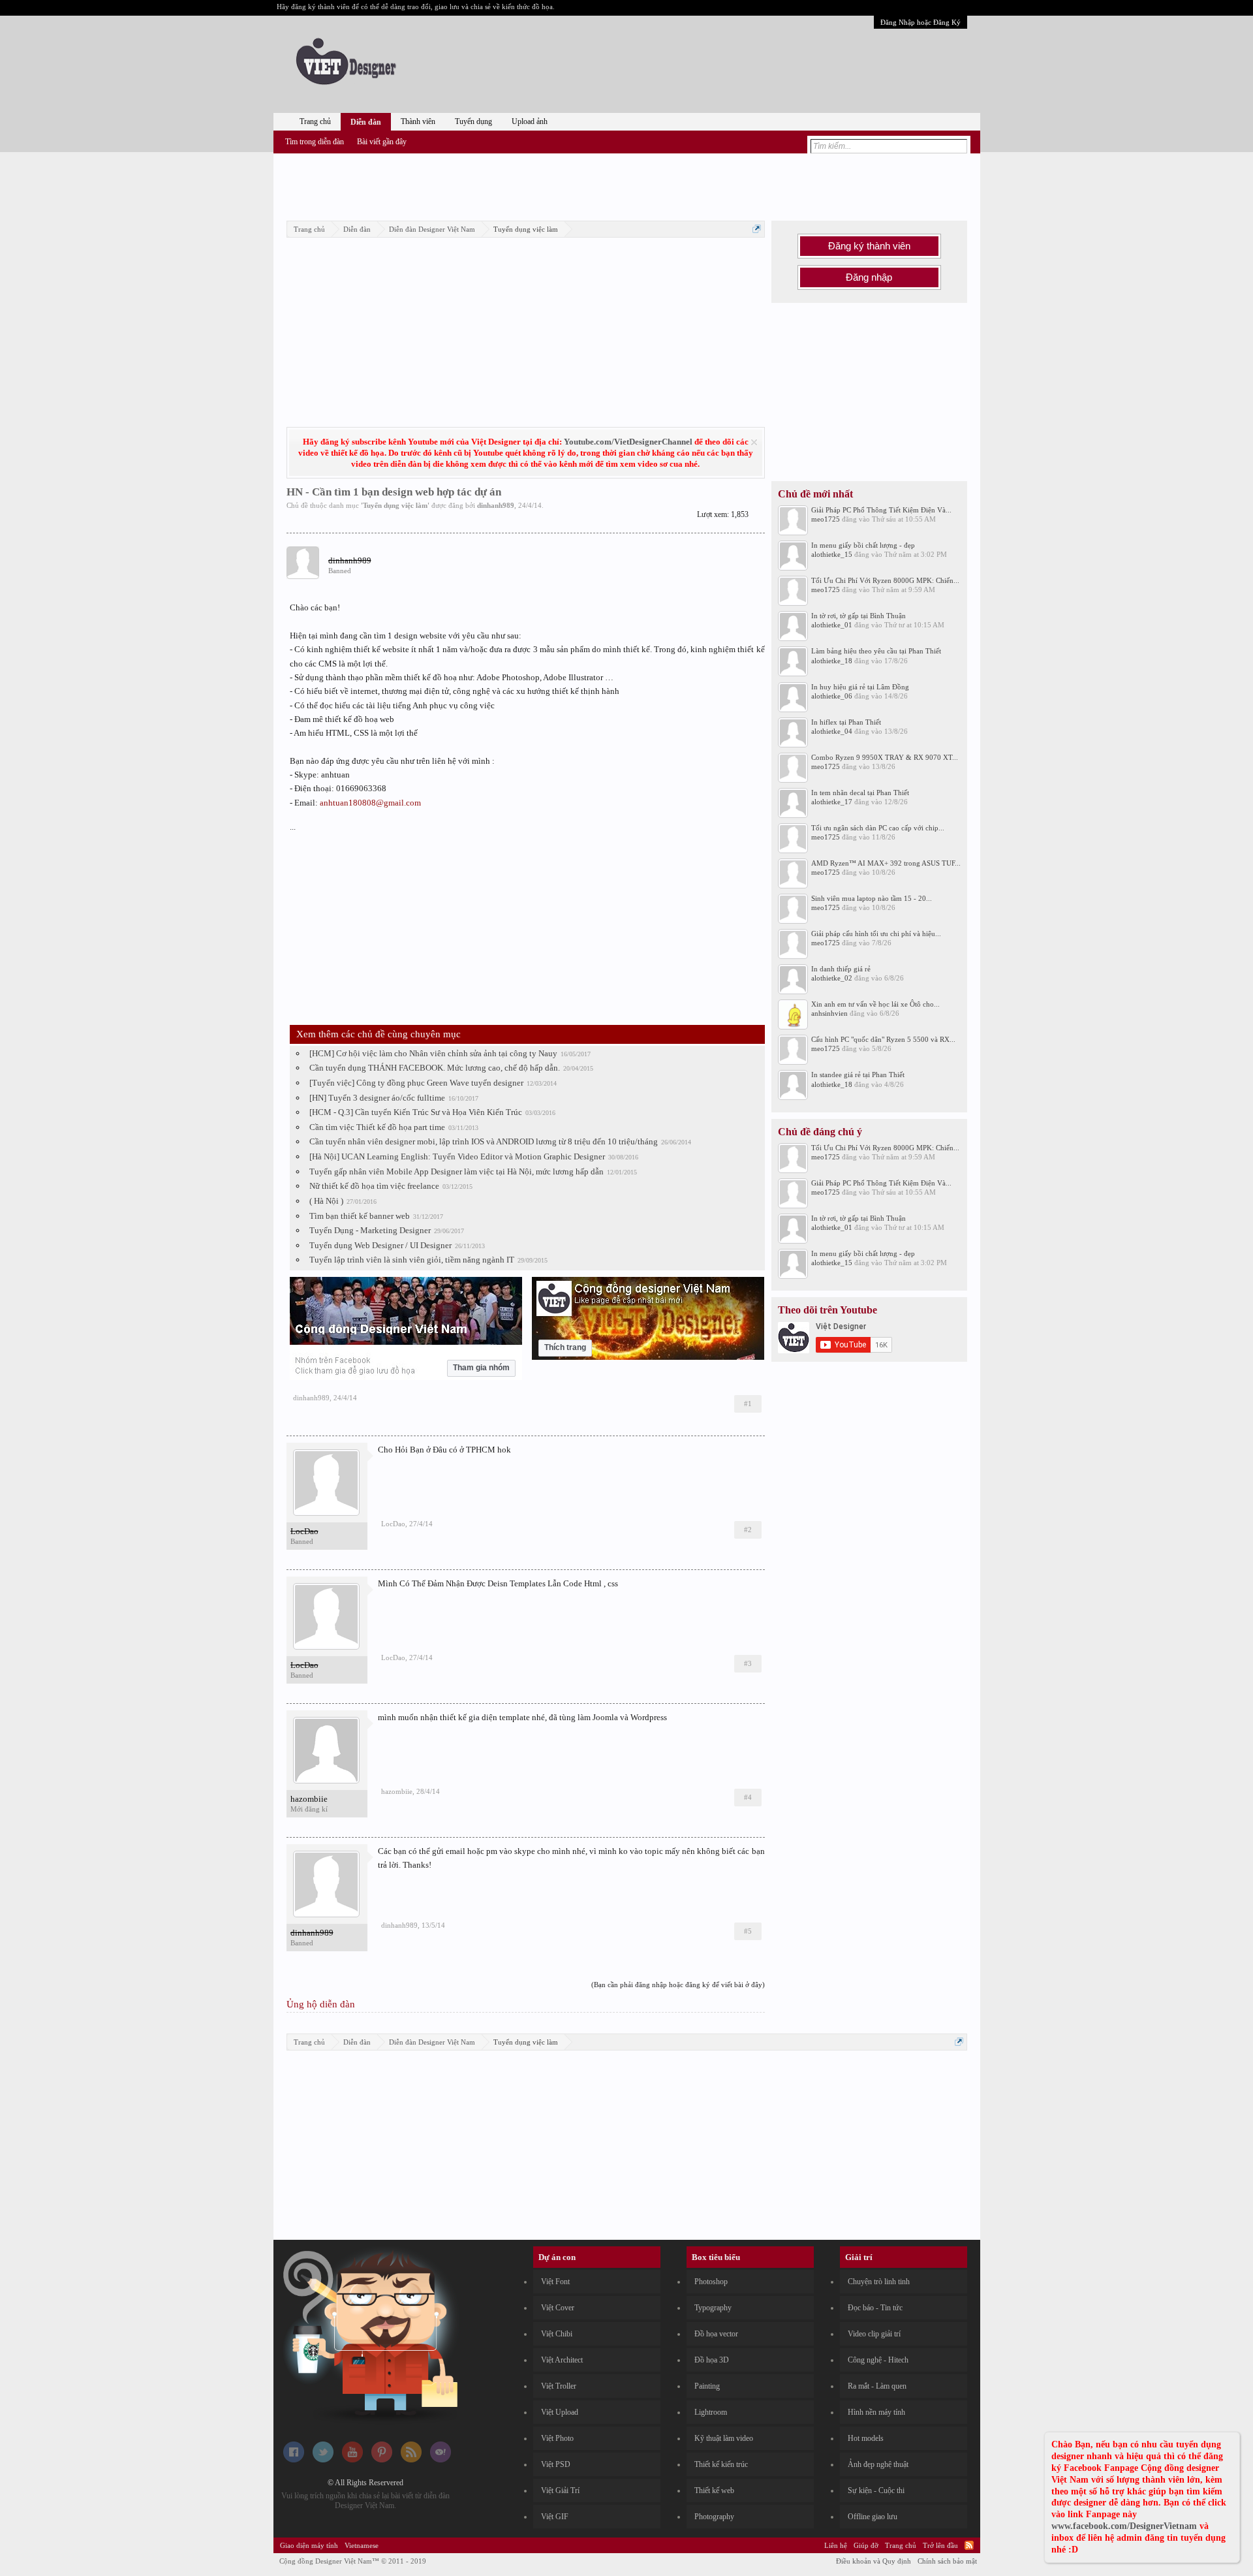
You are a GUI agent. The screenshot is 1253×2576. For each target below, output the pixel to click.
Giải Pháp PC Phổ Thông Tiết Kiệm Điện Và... (881, 510)
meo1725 (826, 519)
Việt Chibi (557, 2334)
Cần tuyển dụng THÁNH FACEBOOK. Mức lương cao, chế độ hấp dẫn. (435, 1068)
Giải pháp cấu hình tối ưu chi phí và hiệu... (876, 934)
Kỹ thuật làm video (724, 2438)
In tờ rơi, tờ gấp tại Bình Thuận (859, 616)
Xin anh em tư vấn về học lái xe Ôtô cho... (875, 1004)
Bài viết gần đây (382, 142)
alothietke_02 (832, 978)
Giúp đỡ (866, 2545)
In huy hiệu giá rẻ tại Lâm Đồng (860, 687)
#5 (748, 1931)
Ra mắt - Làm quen (877, 2386)
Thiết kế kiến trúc (721, 2464)
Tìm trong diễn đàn (315, 142)
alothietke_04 (832, 731)
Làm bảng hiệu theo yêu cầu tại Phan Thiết (876, 651)
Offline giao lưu (873, 2517)
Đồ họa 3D (712, 2360)
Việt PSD (556, 2464)
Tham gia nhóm (481, 1368)
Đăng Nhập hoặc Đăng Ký (920, 22)
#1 (748, 1404)
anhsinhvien (829, 1013)
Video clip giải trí (874, 2334)
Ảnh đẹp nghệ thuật (878, 2464)
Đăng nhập (869, 277)
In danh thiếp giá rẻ (841, 969)
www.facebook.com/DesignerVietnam (1124, 2526)
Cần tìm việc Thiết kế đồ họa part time (377, 1127)
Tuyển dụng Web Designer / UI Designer (380, 1245)
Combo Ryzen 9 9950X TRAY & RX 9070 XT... (885, 757)
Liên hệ (836, 2545)
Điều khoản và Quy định (874, 2561)
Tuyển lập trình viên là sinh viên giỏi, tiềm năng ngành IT (412, 1260)
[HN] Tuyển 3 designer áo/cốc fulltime (377, 1098)
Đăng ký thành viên (869, 246)
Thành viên (418, 121)
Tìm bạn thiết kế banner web (360, 1216)
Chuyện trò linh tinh (879, 2282)
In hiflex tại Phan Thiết (846, 722)
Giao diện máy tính (309, 2545)
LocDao (393, 1524)
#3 (748, 1663)
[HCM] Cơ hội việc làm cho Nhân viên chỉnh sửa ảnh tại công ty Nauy (433, 1053)
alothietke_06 (832, 696)
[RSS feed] (411, 2460)
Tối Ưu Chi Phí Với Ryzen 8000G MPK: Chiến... (885, 580)
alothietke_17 (832, 802)
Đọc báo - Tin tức (875, 2308)
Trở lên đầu (940, 2545)
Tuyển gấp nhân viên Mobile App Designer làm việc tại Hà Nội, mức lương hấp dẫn (456, 1171)
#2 (748, 1530)
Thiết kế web (714, 2490)
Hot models (866, 2438)
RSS (969, 2545)
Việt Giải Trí (560, 2490)
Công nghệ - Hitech (878, 2360)
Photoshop (711, 2282)
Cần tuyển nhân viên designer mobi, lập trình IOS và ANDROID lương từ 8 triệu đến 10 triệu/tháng (484, 1141)
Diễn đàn (366, 122)
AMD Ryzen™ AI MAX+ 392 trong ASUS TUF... (886, 863)
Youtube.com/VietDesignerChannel (628, 442)
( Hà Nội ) (326, 1201)
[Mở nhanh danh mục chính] (757, 229)
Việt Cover (558, 2308)
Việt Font (555, 2282)
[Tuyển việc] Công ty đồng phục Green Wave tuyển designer (416, 1083)
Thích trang (565, 1347)
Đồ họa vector (716, 2334)
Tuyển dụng (473, 121)
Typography (713, 2308)
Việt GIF (555, 2517)
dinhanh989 (496, 505)
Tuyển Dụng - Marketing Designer (370, 1230)
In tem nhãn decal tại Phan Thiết (860, 793)
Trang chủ (315, 121)
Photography (714, 2517)
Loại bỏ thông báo (754, 442)
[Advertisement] (626, 185)
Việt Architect (562, 2360)
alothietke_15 (832, 554)
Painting (707, 2386)
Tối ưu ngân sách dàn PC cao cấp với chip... (878, 828)
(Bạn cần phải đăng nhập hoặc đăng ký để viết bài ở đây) (678, 1985)
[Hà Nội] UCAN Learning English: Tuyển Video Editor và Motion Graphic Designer (457, 1156)
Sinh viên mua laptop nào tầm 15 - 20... (872, 898)
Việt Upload (560, 2412)
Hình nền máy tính (876, 2412)
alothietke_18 (832, 661)
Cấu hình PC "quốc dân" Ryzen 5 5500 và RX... (883, 1039)
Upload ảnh (530, 121)
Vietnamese (362, 2545)
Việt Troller (559, 2386)
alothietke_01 (832, 625)
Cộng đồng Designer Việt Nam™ (353, 2561)
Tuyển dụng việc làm (395, 505)
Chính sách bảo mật (947, 2561)
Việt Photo (557, 2438)
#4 (748, 1797)
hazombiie (309, 1799)
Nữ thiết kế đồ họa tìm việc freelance (374, 1186)
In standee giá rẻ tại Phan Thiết (858, 1075)
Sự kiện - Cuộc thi (876, 2490)
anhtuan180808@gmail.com (370, 803)
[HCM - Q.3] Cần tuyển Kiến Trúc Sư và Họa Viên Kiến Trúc (416, 1112)
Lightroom (711, 2412)
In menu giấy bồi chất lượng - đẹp (863, 545)
